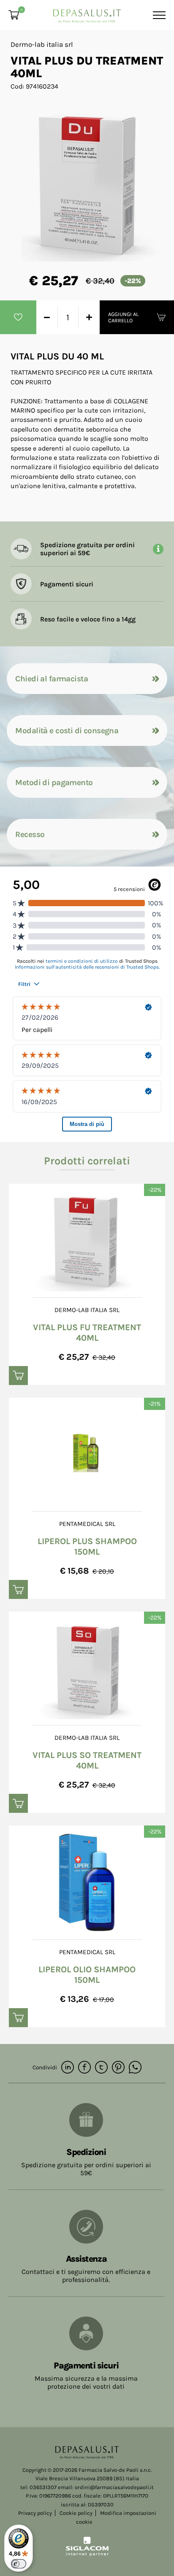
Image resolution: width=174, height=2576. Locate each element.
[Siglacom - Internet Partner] (87, 2554)
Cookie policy (76, 2513)
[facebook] (84, 2068)
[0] (14, 15)
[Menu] (158, 15)
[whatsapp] (135, 2068)
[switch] (19, 2564)
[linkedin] (68, 2068)
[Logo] (87, 13)
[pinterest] (118, 2068)
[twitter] (101, 2068)
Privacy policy (35, 2513)
